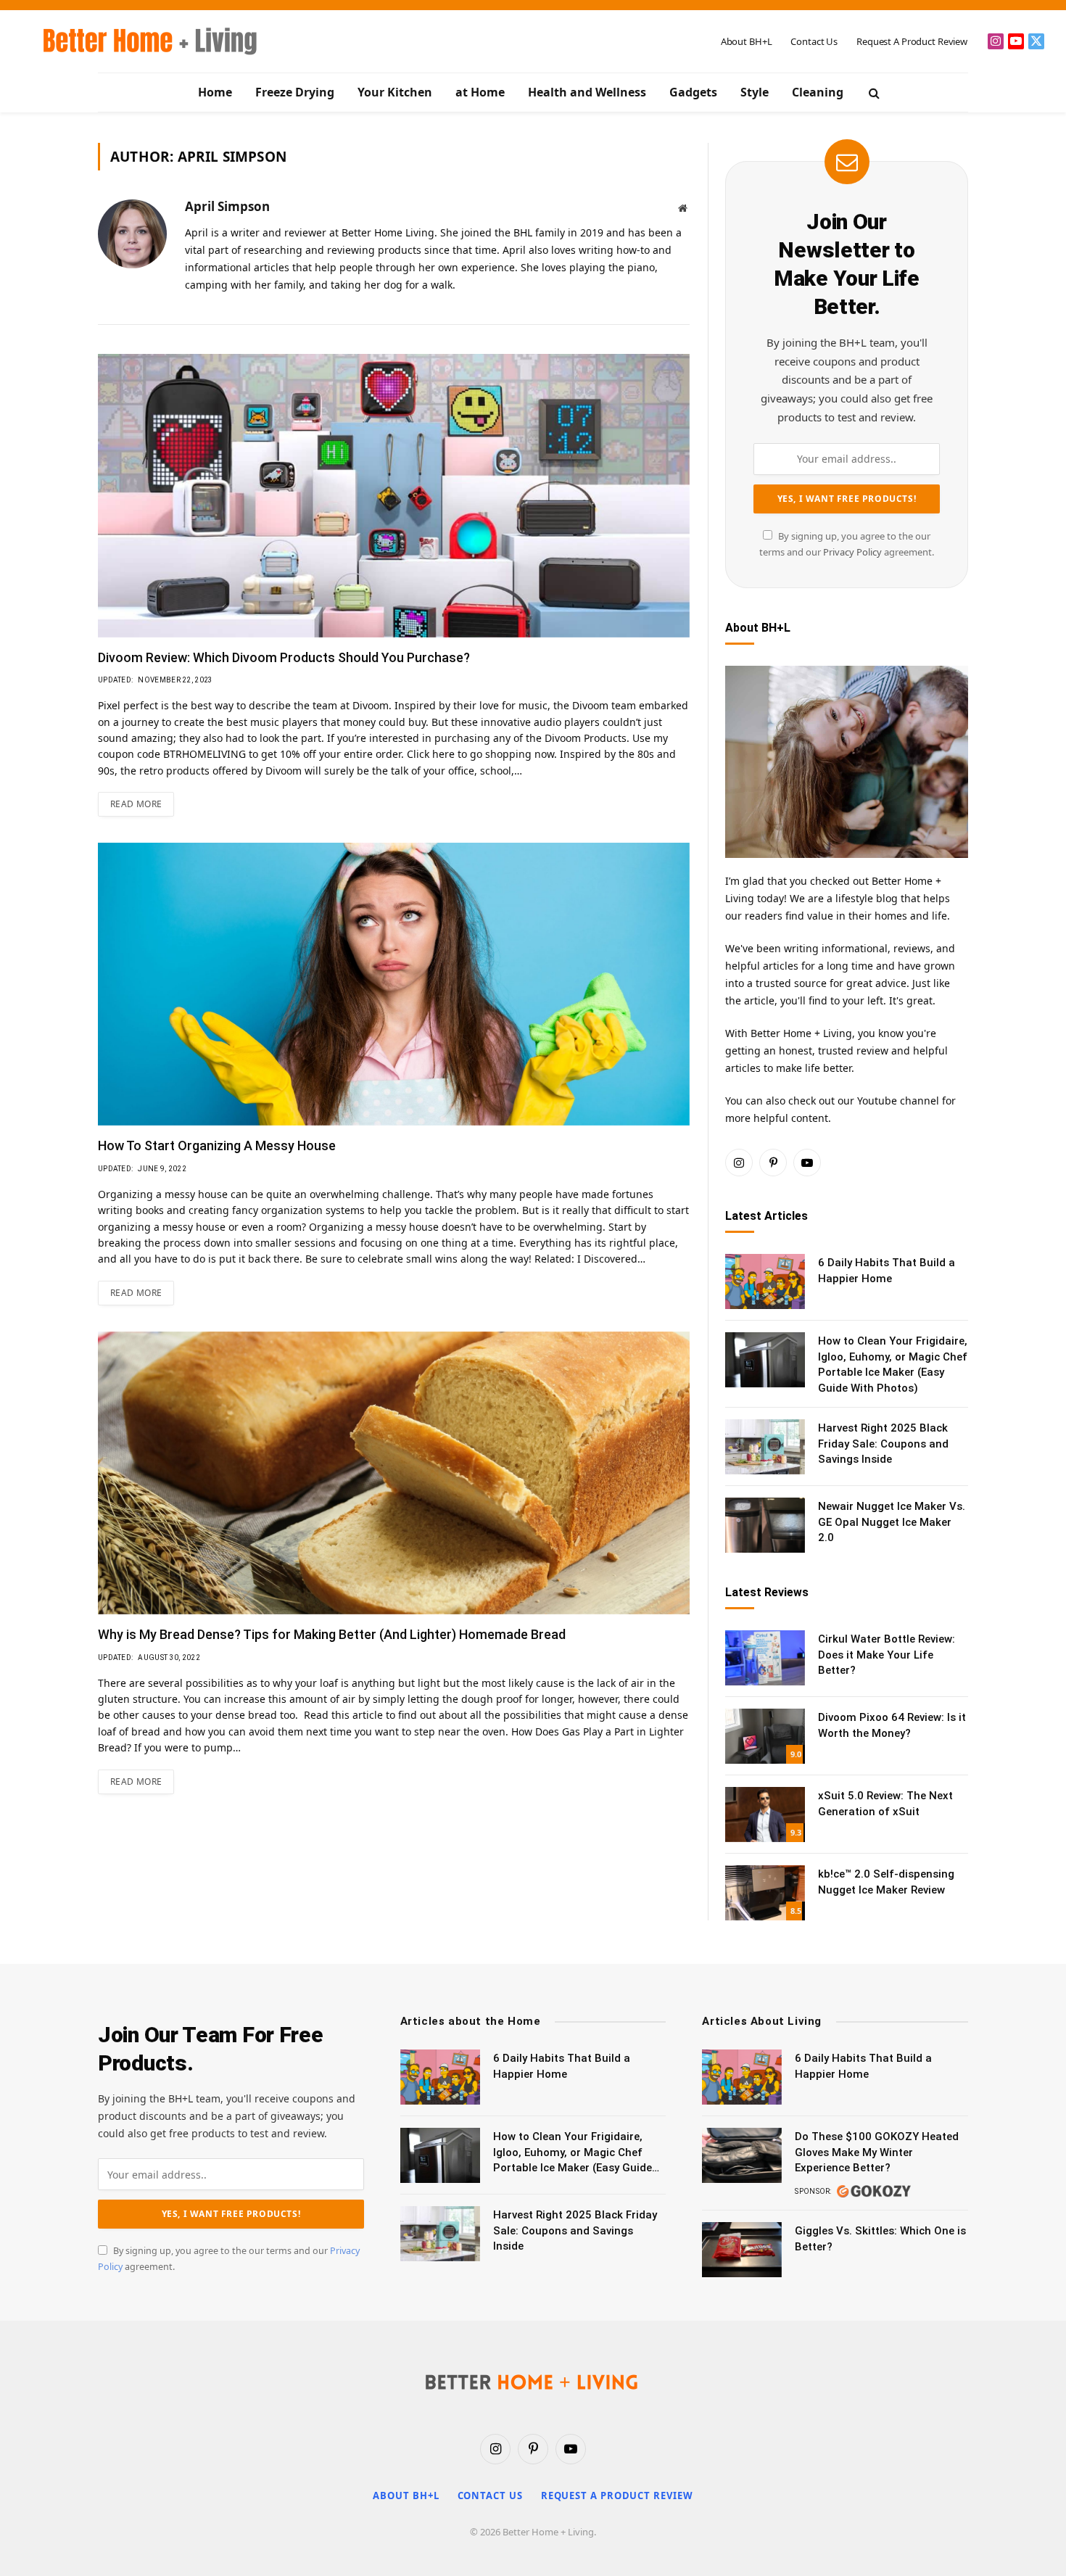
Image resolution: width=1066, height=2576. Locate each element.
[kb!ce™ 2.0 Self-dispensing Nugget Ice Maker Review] (765, 1893)
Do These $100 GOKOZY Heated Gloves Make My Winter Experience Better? (877, 2152)
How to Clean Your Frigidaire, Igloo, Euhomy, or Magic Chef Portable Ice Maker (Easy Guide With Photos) (893, 1364)
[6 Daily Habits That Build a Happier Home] (765, 1281)
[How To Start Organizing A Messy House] (394, 984)
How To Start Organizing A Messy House (217, 1145)
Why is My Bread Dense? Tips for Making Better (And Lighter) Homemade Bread (332, 1634)
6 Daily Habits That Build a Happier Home (887, 1270)
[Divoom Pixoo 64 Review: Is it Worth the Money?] (765, 1736)
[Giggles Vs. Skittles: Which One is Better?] (742, 2250)
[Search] (873, 92)
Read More (136, 804)
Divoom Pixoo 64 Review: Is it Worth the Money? (892, 1725)
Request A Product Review (912, 41)
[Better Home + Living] (140, 41)
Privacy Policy (852, 552)
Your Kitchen (395, 92)
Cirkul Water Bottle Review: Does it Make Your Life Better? (887, 1655)
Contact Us (814, 41)
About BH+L (747, 41)
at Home (480, 92)
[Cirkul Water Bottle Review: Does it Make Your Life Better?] (765, 1658)
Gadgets (693, 92)
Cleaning (818, 92)
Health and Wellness (587, 92)
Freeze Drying (295, 92)
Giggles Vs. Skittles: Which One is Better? (880, 2238)
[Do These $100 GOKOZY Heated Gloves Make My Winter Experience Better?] (742, 2155)
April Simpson (227, 207)
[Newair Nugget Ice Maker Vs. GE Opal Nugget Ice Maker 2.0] (765, 1525)
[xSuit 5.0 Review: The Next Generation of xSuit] (765, 1815)
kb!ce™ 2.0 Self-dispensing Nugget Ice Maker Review (886, 1882)
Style (755, 92)
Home (215, 92)
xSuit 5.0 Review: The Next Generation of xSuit (885, 1803)
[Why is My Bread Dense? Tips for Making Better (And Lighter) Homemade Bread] (394, 1473)
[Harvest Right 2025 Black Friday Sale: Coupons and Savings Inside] (765, 1447)
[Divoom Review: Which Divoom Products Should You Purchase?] (394, 495)
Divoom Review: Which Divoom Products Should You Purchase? (284, 657)
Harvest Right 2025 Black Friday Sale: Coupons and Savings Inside (883, 1444)
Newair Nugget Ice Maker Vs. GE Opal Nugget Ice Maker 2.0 (892, 1522)
